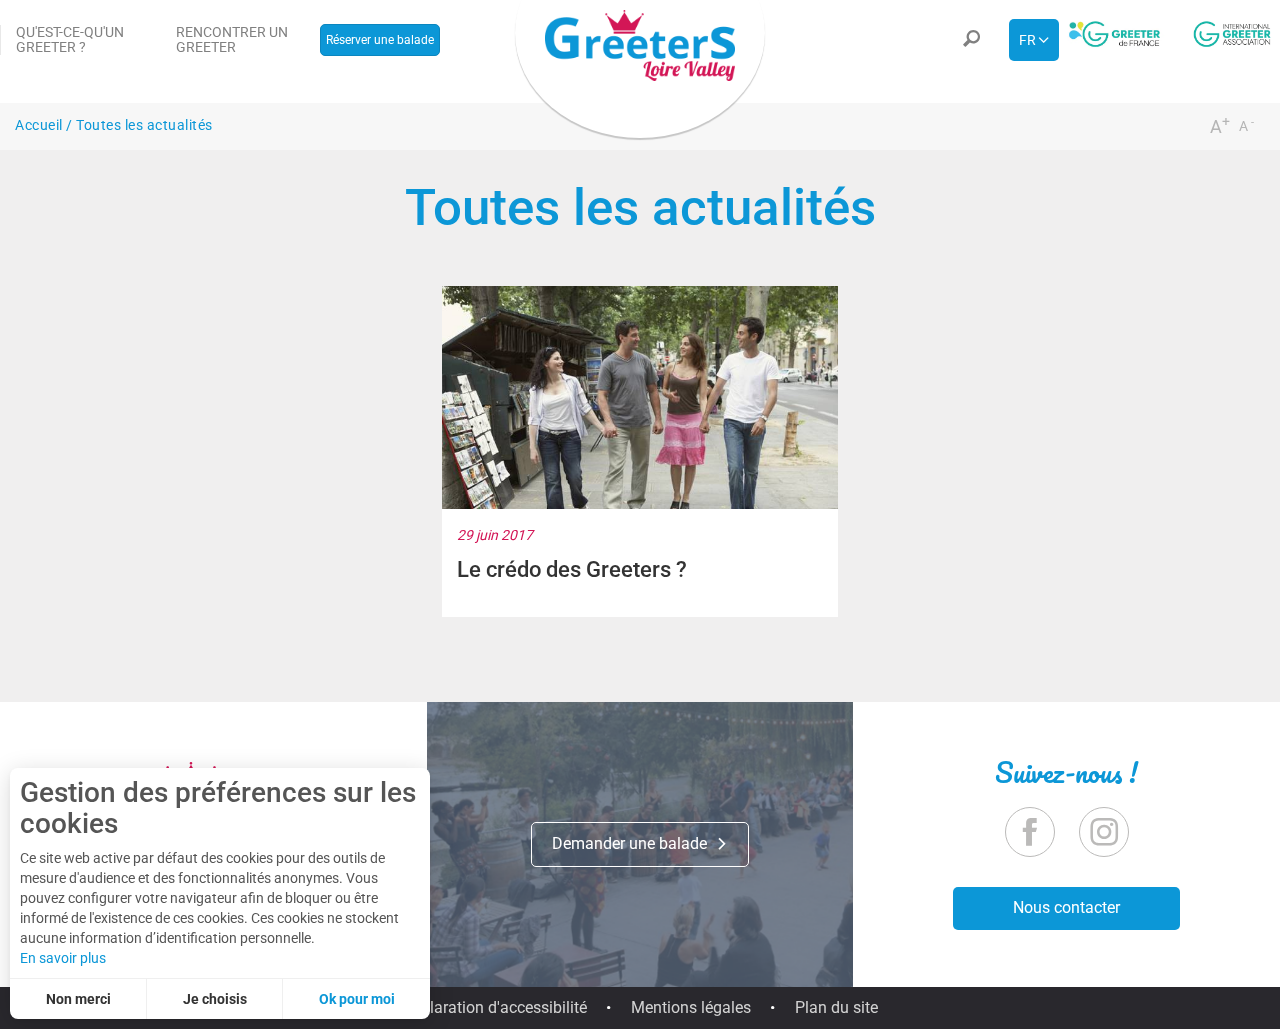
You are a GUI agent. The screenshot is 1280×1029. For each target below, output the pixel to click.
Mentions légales (691, 1007)
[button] (971, 40)
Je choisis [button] (215, 999)
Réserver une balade (380, 40)
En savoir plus (63, 958)
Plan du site (836, 1007)
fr (1027, 40)
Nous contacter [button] (1066, 907)
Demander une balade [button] (631, 843)
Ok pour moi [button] (357, 999)
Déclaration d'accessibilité (495, 1007)
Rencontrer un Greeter (232, 39)
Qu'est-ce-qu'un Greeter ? (70, 39)
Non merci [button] (78, 999)
